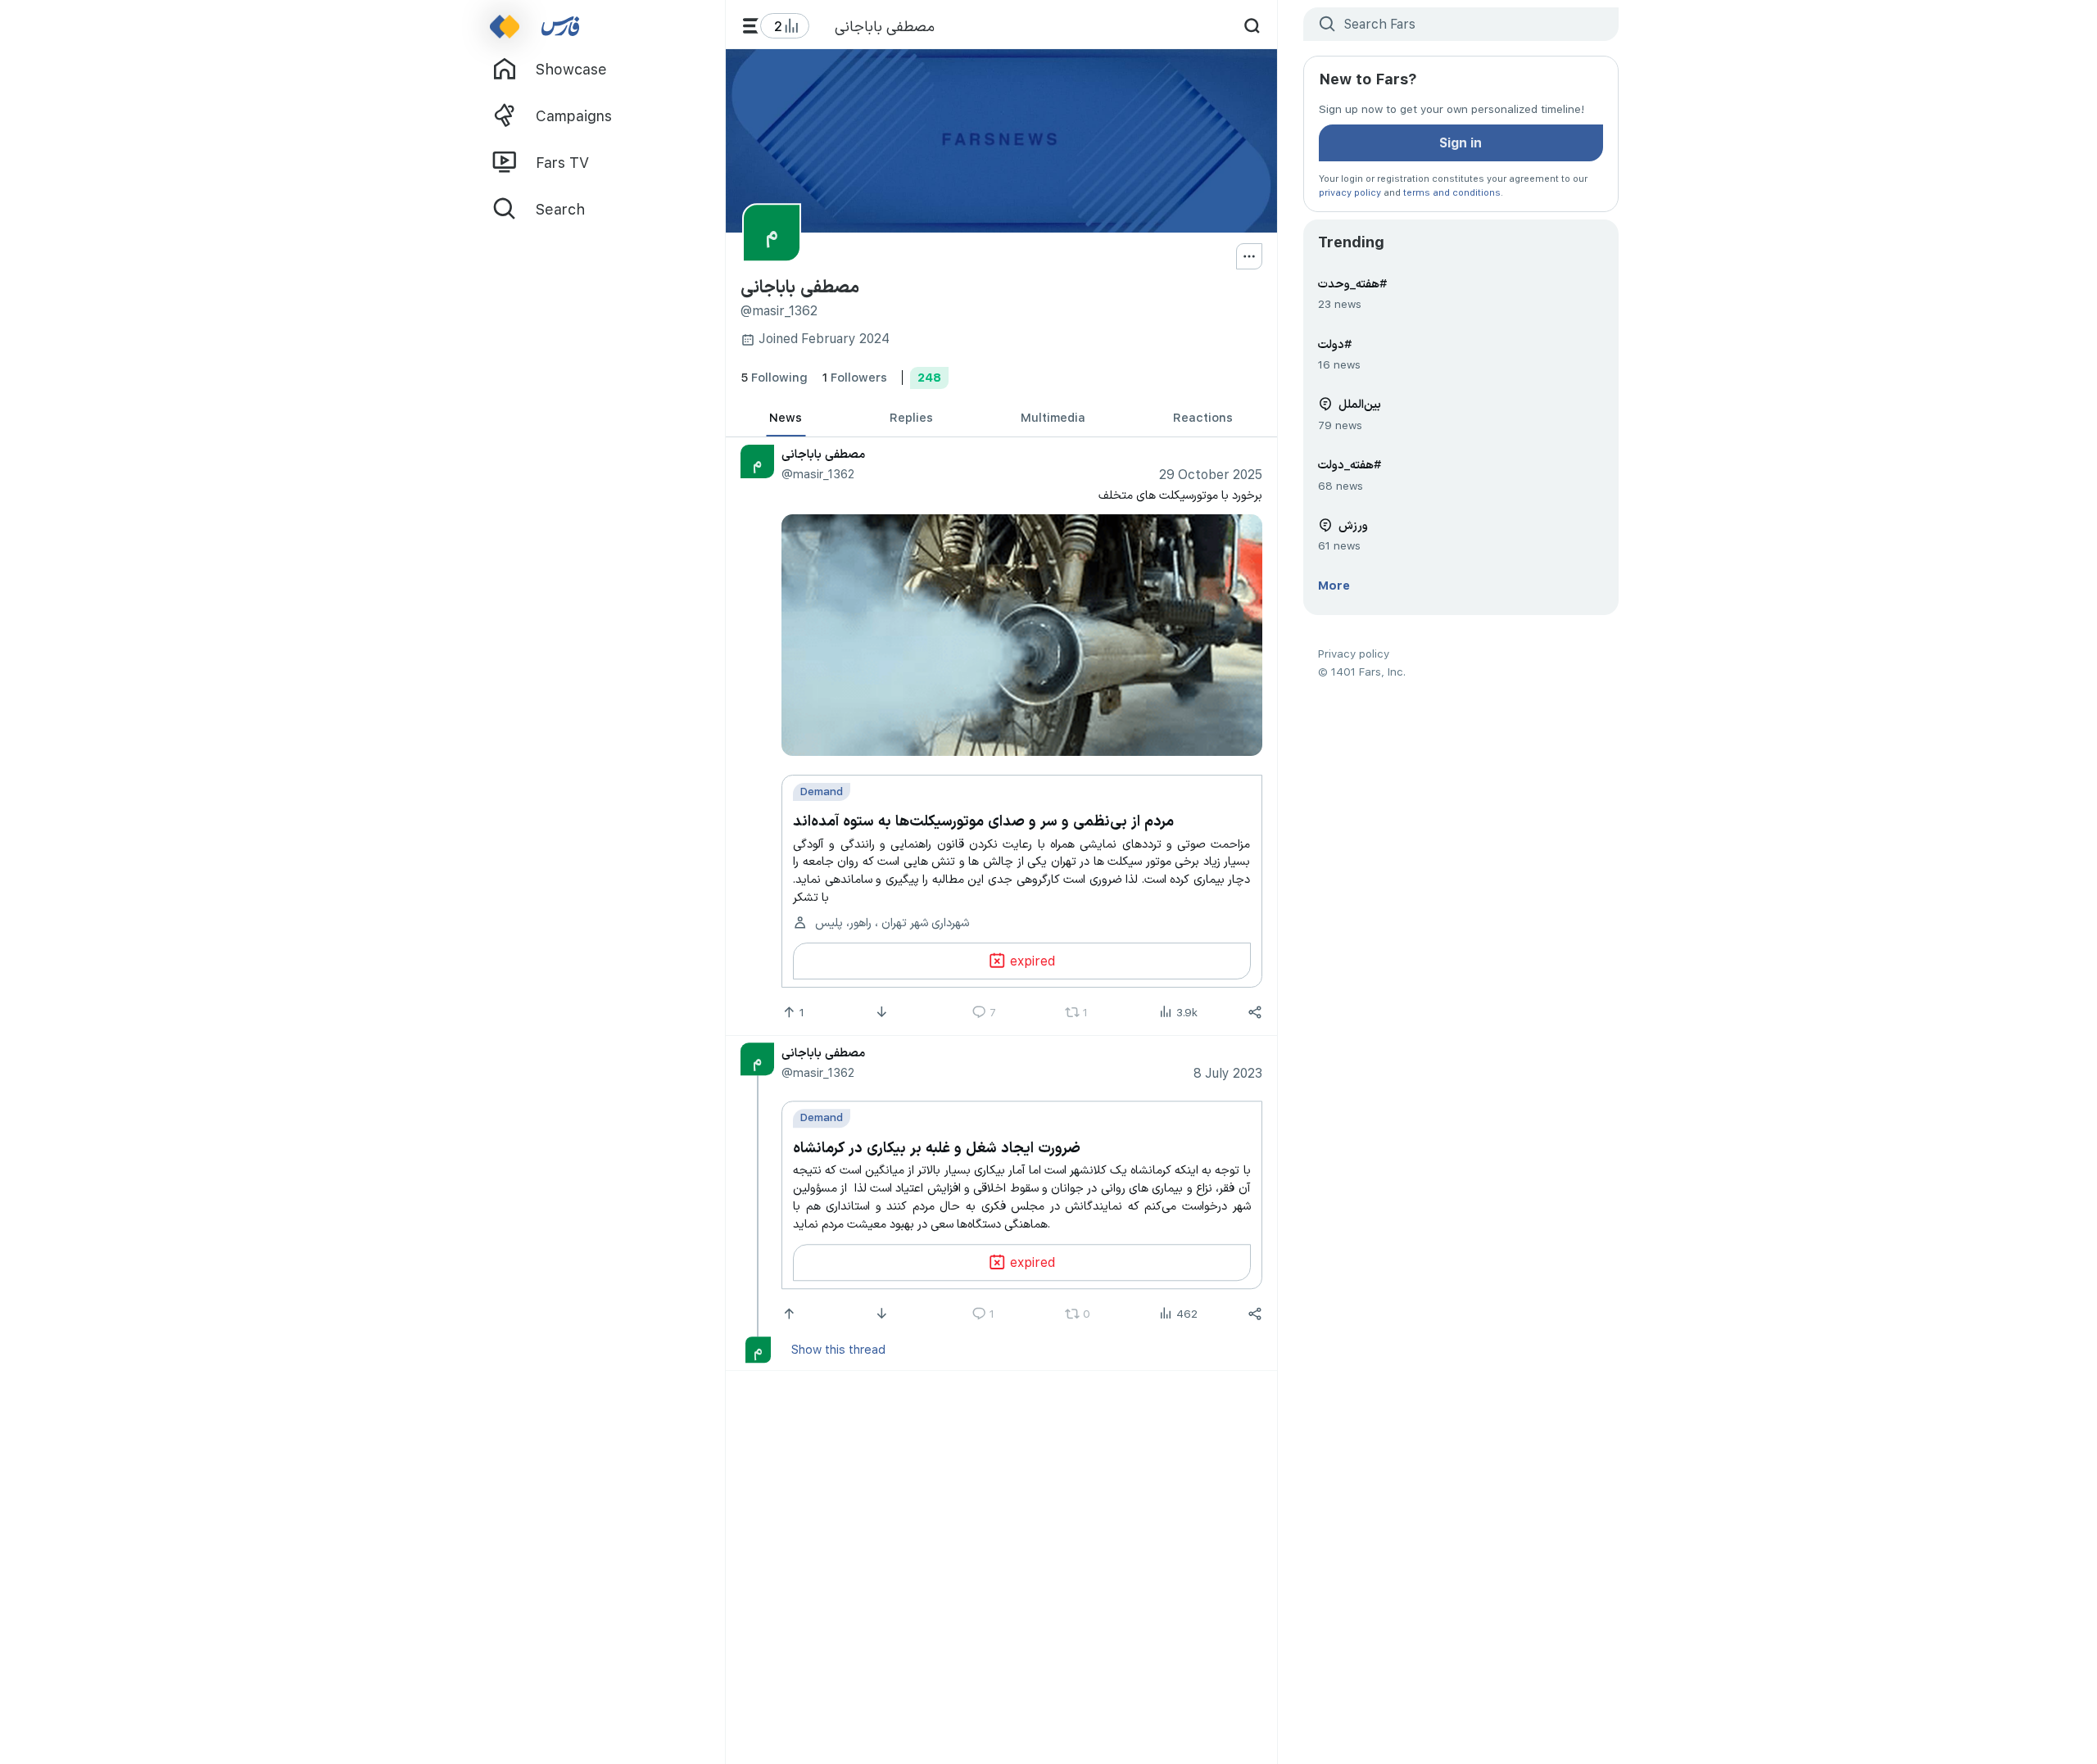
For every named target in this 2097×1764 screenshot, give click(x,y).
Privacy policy (1354, 653)
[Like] (790, 1314)
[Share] (1255, 1012)
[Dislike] (883, 1012)
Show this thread (838, 1349)
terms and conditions (1452, 192)
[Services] (751, 26)
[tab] (786, 418)
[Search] (1252, 26)
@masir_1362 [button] (817, 473)
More (1334, 585)
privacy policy (1350, 192)
